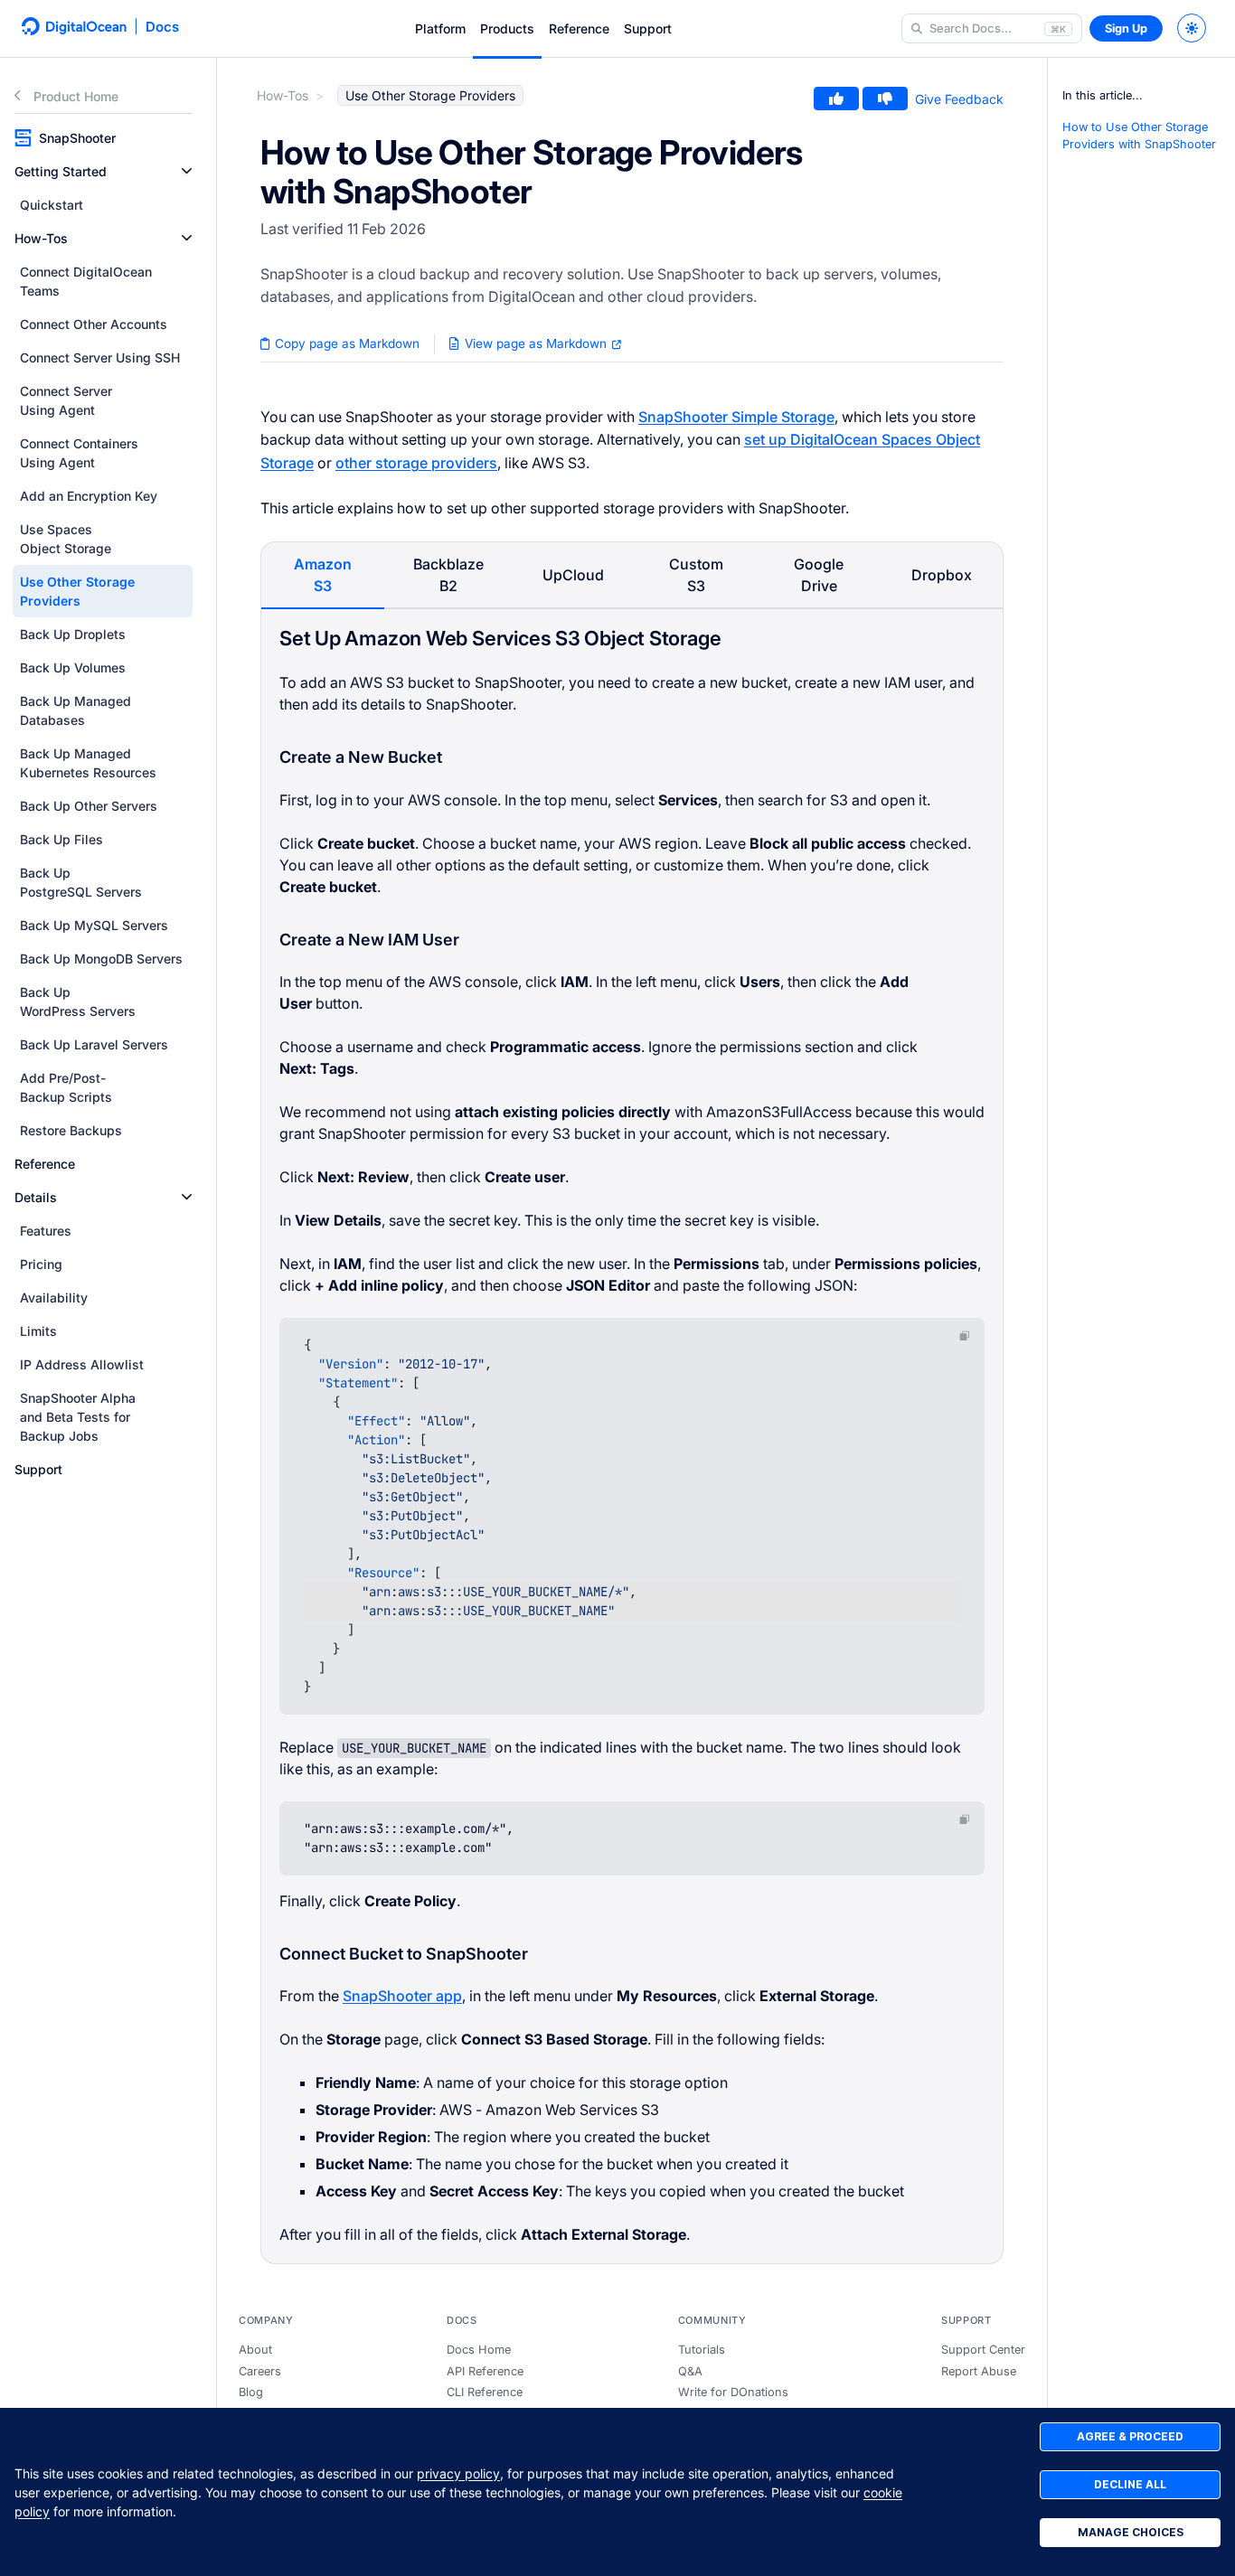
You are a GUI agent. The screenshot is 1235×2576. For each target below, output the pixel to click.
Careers (260, 2371)
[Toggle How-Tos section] (187, 238)
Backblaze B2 (448, 575)
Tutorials (702, 2350)
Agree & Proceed (1130, 2436)
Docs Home (479, 2350)
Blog (251, 2392)
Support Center (983, 2350)
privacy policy (458, 2473)
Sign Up (1126, 28)
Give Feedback (959, 99)
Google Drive (819, 575)
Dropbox (942, 575)
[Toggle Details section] (187, 1197)
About (255, 2350)
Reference (579, 28)
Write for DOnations (733, 2392)
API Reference (485, 2371)
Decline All (1130, 2484)
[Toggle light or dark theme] (1192, 28)
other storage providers (416, 463)
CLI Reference (485, 2392)
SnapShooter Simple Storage (736, 417)
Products (507, 28)
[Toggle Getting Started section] (187, 171)
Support (648, 28)
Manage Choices (1131, 2532)
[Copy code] (965, 1335)
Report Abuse (979, 2371)
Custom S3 (696, 575)
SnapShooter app (402, 1996)
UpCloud (573, 575)
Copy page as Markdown (345, 343)
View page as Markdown (536, 343)
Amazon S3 (323, 575)
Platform (440, 28)
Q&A (690, 2371)
